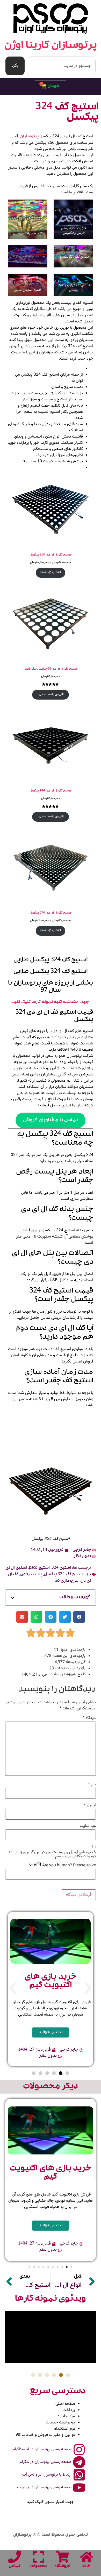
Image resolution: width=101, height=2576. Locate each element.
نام (92, 1785)
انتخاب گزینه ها (51, 573)
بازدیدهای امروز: (72, 1650)
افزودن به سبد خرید (51, 695)
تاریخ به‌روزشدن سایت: (67, 1675)
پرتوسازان (29, 137)
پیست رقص (31, 1575)
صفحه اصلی (65, 2404)
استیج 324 (61, 1568)
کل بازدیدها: (75, 1662)
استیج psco (39, 1568)
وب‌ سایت (88, 1826)
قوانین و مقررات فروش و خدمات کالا (45, 2435)
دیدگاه (89, 1718)
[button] (13, 1598)
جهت (84, 1002)
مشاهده (70, 1002)
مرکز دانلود (66, 2416)
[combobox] (61, 66)
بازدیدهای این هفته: (68, 1656)
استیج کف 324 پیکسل (64, 1575)
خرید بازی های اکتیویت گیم (51, 1981)
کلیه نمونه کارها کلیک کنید (37, 1002)
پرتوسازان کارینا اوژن (51, 46)
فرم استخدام (64, 2429)
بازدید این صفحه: (71, 1668)
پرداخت (69, 2410)
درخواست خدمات (60, 2423)
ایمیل (90, 1805)
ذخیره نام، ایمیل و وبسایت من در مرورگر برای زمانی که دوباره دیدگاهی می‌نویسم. (52, 1854)
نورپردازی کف (66, 1581)
